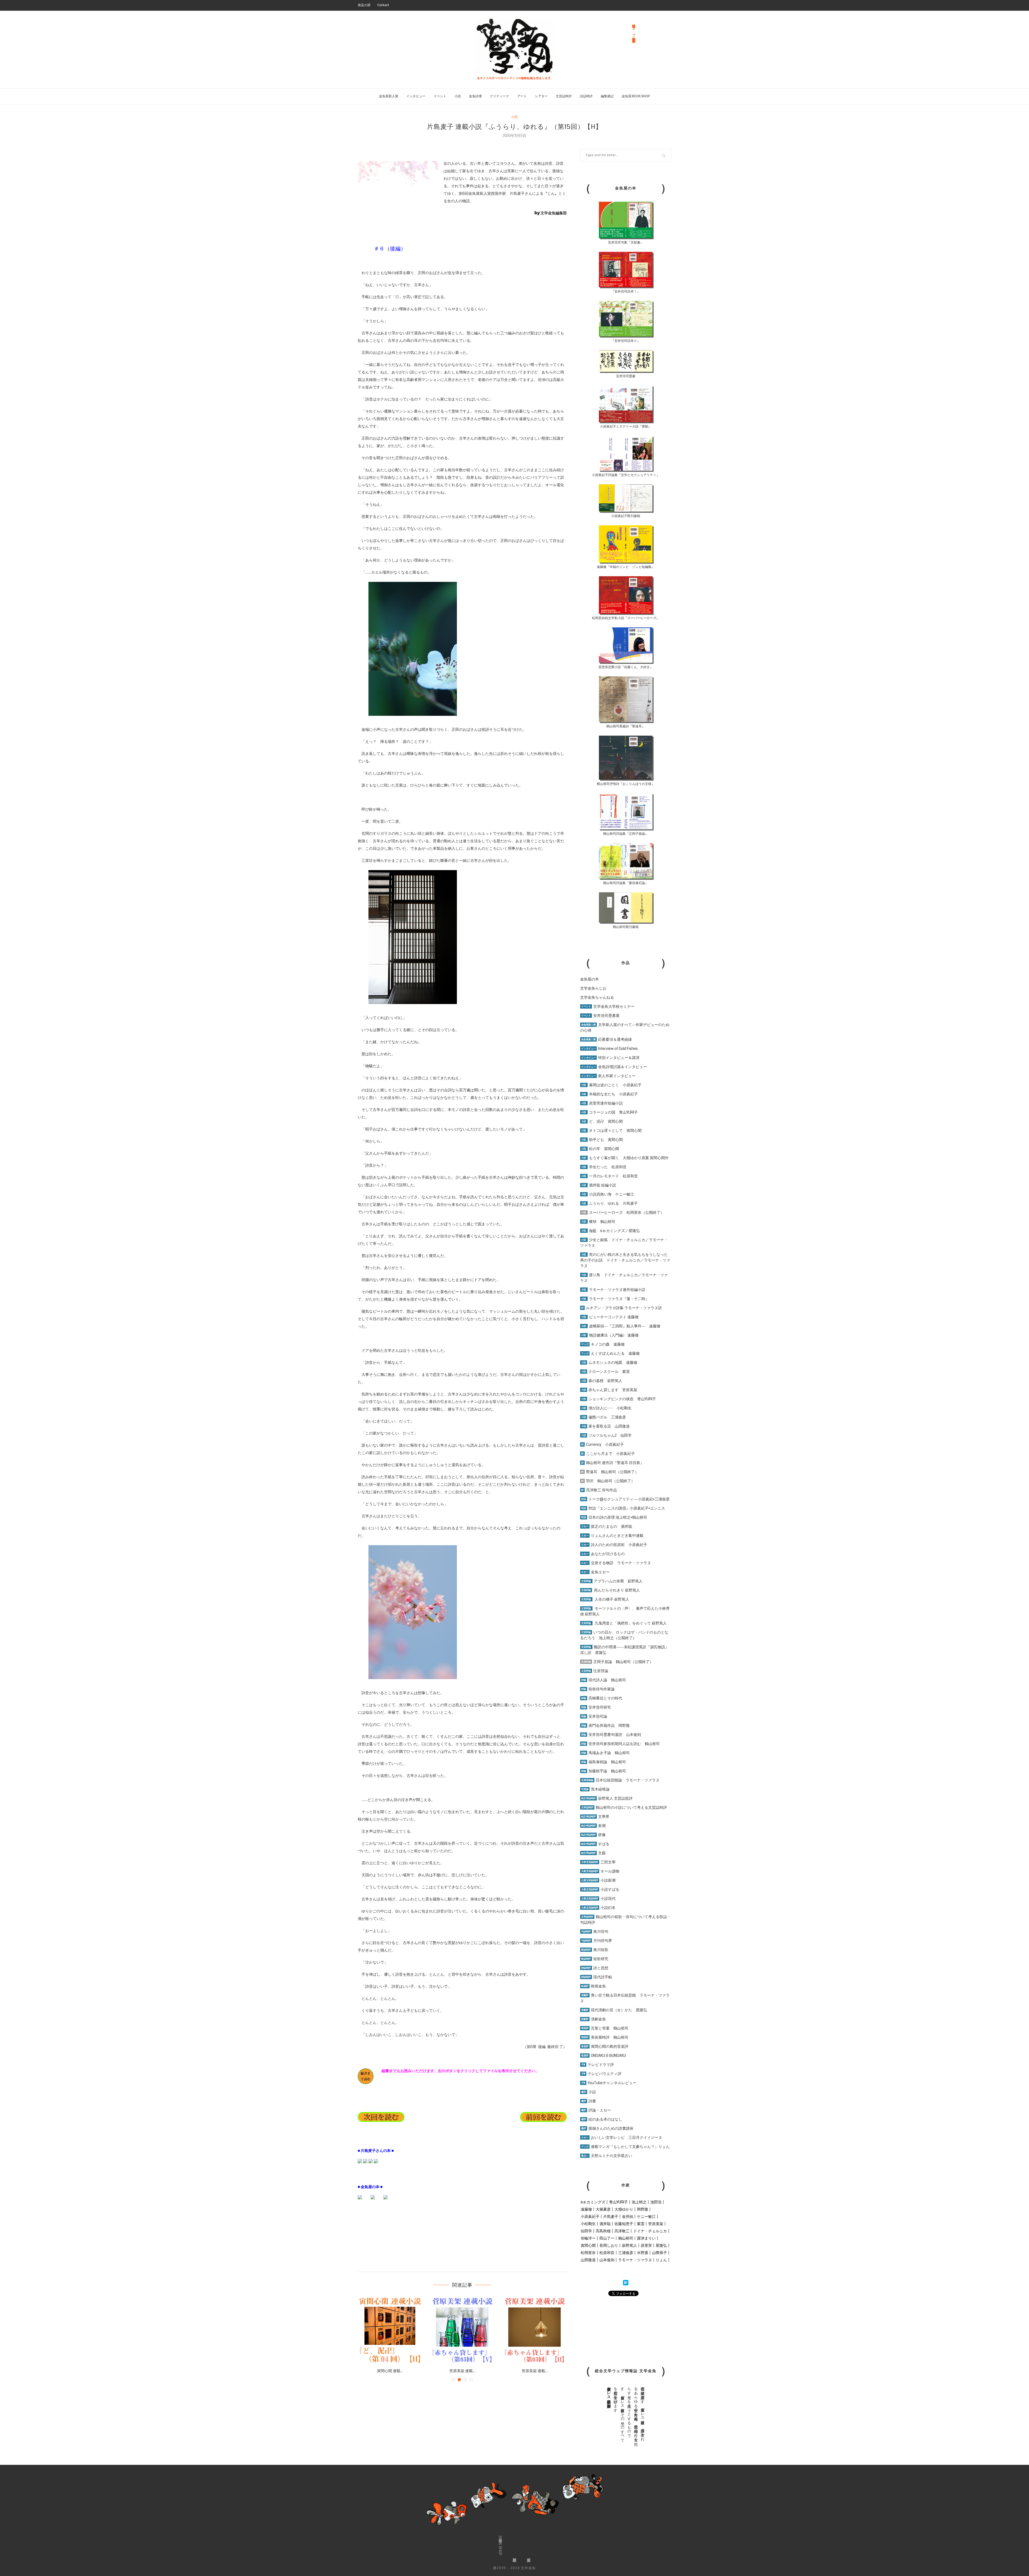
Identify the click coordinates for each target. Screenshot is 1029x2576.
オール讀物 (600, 1871)
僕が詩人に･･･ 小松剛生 (606, 1408)
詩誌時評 (586, 96)
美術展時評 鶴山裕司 (605, 2037)
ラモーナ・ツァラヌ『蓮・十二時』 (615, 1299)
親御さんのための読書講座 (607, 2128)
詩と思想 (595, 1968)
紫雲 (641, 2224)
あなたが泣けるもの (603, 1554)
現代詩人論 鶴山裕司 (604, 1680)
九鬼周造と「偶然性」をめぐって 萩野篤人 (631, 1623)
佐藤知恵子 (624, 2224)
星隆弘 (661, 2245)
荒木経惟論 (595, 1789)
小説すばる (600, 1889)
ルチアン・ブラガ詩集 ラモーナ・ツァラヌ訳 (622, 1308)
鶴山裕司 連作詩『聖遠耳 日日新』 (613, 1463)
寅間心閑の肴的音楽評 (605, 2046)
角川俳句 (595, 1931)
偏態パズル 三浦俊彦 (604, 1417)
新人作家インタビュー (608, 1076)
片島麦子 (611, 2216)
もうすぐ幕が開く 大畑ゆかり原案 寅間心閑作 (625, 1158)
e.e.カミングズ (593, 2202)
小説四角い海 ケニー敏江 (608, 1194)
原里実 (646, 2245)
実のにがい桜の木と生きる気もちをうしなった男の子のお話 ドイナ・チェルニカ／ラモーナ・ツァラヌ (625, 1260)
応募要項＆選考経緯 (607, 1039)
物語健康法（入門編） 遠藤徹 (610, 1335)
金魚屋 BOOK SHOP (636, 96)
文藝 (593, 1853)
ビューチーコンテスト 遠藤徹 (610, 1317)
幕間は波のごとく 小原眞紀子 (611, 1085)
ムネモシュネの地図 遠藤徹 (609, 1362)
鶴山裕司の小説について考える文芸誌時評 (624, 1807)
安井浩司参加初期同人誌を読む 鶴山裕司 (620, 1744)
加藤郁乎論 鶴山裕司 (604, 1771)
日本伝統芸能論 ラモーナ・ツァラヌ (620, 1780)
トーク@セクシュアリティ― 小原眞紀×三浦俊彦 (625, 1499)
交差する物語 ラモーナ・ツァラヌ (616, 1563)
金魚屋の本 (590, 979)
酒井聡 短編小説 (599, 1185)
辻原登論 (595, 1671)
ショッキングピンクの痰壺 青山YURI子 (619, 1399)
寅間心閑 (588, 2245)
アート (522, 96)
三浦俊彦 (626, 2253)
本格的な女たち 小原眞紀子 (609, 1094)
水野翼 (643, 2253)
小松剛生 (588, 2224)
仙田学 (586, 2231)
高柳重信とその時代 (602, 1698)
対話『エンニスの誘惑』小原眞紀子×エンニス (623, 1508)
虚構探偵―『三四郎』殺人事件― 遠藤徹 (621, 1326)
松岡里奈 (588, 2253)
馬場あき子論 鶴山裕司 (605, 1753)
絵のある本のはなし (602, 2119)
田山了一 (607, 2238)
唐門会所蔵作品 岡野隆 (605, 1725)
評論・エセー (596, 2110)
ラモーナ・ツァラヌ (635, 2260)
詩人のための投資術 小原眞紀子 (614, 1545)
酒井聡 (605, 2224)
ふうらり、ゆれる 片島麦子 (609, 1203)
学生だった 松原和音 (604, 1167)
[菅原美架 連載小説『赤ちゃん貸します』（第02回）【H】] (543, 2330)
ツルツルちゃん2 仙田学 (606, 1435)
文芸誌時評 (564, 96)
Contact (383, 5)
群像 (593, 1835)
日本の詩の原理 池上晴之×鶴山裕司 (614, 1517)
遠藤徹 (586, 2209)
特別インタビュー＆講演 (610, 1058)
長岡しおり (609, 2245)
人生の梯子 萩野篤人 (605, 1599)
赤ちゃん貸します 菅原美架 (609, 1390)
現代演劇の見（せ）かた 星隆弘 (614, 2010)
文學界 (595, 1817)
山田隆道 (588, 2260)
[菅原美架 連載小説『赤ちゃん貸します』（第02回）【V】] (471, 2330)
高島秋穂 (603, 2231)
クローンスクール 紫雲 (605, 1372)
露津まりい (646, 2238)
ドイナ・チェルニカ (650, 2231)
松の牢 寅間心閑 (600, 1149)
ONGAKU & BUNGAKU (604, 2055)
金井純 (628, 2216)
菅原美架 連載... (471, 2371)
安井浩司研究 (596, 1707)
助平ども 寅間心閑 (602, 1140)
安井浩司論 (594, 1716)
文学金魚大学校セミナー (608, 1006)
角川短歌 (595, 1950)
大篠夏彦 (603, 2209)
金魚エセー (595, 1572)
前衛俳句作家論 (598, 1689)
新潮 (593, 1826)
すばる (595, 1844)
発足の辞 (364, 5)
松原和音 (607, 2253)
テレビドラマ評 (598, 2065)
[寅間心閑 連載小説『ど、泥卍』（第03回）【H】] (398, 2330)
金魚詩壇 (475, 96)
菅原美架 (656, 2224)
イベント (440, 96)
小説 (458, 96)
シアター (541, 96)
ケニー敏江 (646, 2216)
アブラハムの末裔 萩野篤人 (612, 1581)
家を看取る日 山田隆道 (605, 1426)
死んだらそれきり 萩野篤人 (611, 1590)
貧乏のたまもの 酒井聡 (607, 1526)
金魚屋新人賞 (389, 96)
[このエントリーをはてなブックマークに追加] (626, 2283)
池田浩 (656, 2202)
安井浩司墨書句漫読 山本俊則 (611, 1735)
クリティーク (499, 96)
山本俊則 (607, 2260)
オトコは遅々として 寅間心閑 (611, 1130)
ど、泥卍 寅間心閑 (602, 1121)
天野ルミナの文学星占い (607, 2156)
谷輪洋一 (588, 2238)
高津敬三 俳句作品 (599, 1490)
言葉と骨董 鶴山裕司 (605, 2028)
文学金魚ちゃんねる (597, 997)
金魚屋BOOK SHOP (500, 2546)
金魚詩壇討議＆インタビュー (614, 1067)
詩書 (589, 2101)
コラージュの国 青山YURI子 (609, 1112)
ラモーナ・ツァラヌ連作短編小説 (613, 1290)
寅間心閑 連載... (398, 2371)
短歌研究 (595, 1959)
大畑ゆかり (624, 2209)
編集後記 (607, 96)
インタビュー (416, 96)
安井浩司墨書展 (600, 1016)
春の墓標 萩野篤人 (602, 1381)
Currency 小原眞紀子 (603, 1444)
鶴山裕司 (626, 2238)
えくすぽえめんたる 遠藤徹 (610, 1353)
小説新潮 (598, 1880)
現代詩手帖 (597, 1977)
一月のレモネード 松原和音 (609, 1176)
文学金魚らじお (593, 988)
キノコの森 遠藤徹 (603, 1344)
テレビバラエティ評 (601, 2074)
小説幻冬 (598, 1908)
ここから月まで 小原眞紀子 (608, 1454)
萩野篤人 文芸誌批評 (607, 1798)
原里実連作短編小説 (602, 1103)
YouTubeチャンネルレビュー (609, 2083)
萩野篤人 (629, 2245)
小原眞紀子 (590, 2216)
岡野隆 (643, 2209)
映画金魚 (594, 1986)
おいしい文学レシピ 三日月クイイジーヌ (622, 2137)
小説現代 (598, 1899)
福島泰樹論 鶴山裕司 (604, 1762)
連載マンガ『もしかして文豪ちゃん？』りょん (625, 2147)
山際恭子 (659, 2253)
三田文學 (598, 1862)
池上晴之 (639, 2202)
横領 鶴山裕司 (598, 1222)
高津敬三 (622, 2231)
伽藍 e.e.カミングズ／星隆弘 (611, 1231)
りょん (661, 2260)
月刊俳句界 (597, 1941)
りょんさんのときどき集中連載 (612, 1536)
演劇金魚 (594, 2019)
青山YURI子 (618, 2202)
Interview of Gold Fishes (609, 1049)
